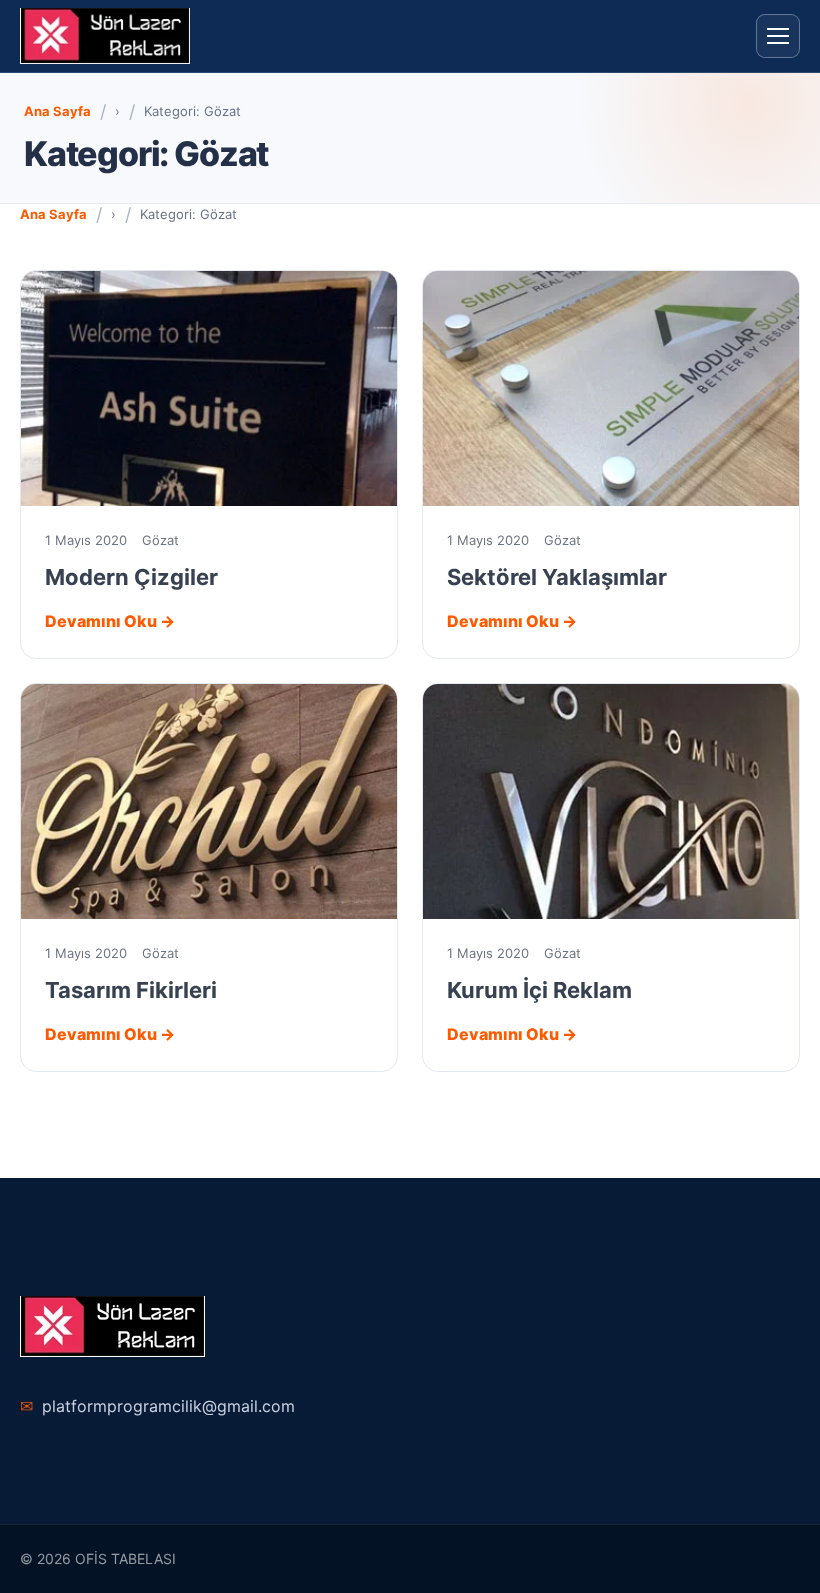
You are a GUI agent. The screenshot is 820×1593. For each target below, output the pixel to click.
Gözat (160, 540)
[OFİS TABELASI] (105, 36)
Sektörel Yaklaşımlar (557, 577)
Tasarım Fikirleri (131, 990)
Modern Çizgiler (131, 577)
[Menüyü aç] (778, 36)
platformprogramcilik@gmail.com (157, 1406)
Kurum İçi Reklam (539, 990)
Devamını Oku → (110, 621)
